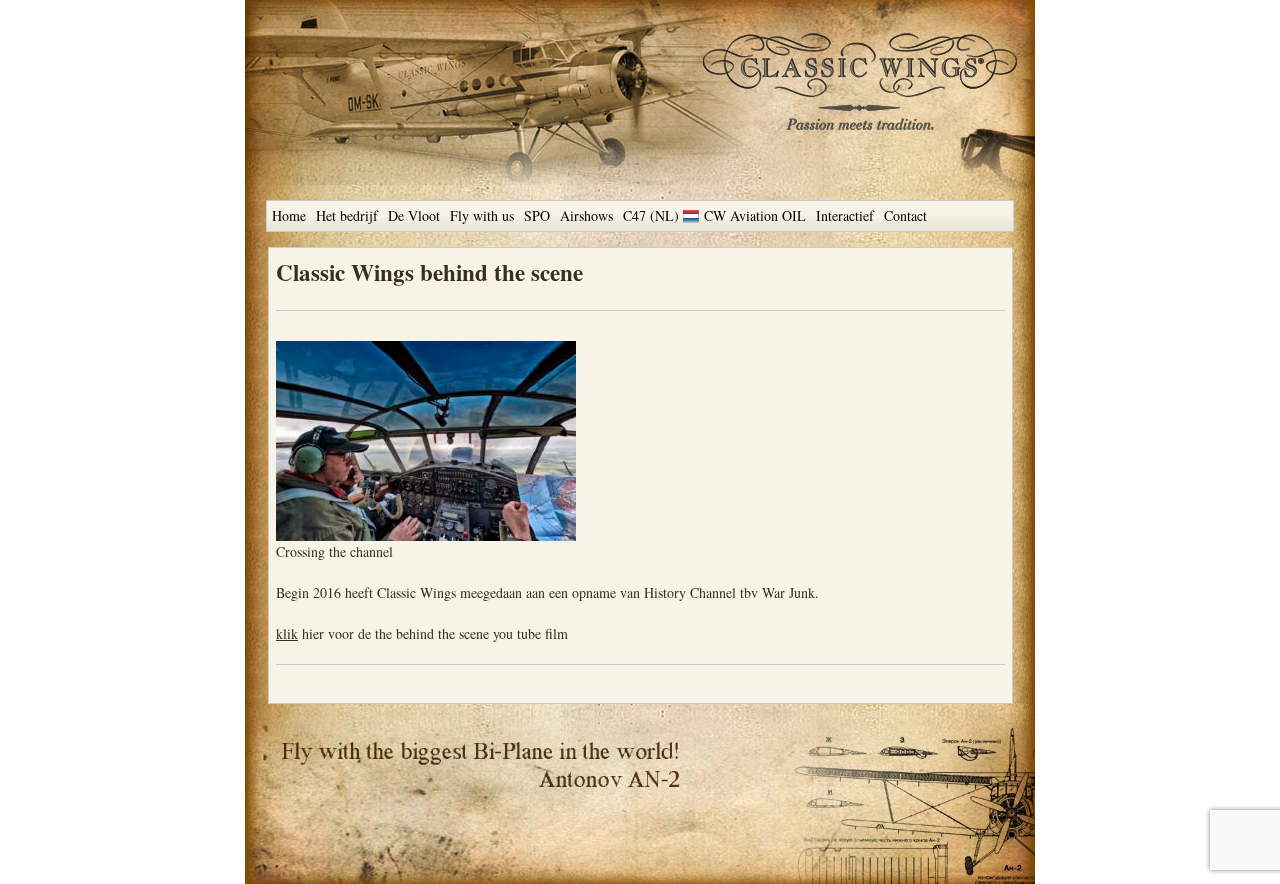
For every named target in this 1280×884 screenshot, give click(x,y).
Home (289, 215)
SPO (537, 215)
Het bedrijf (347, 215)
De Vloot (414, 215)
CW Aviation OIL (755, 215)
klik (287, 633)
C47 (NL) (651, 215)
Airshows (586, 215)
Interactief (845, 215)
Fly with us (482, 215)
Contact (905, 215)
